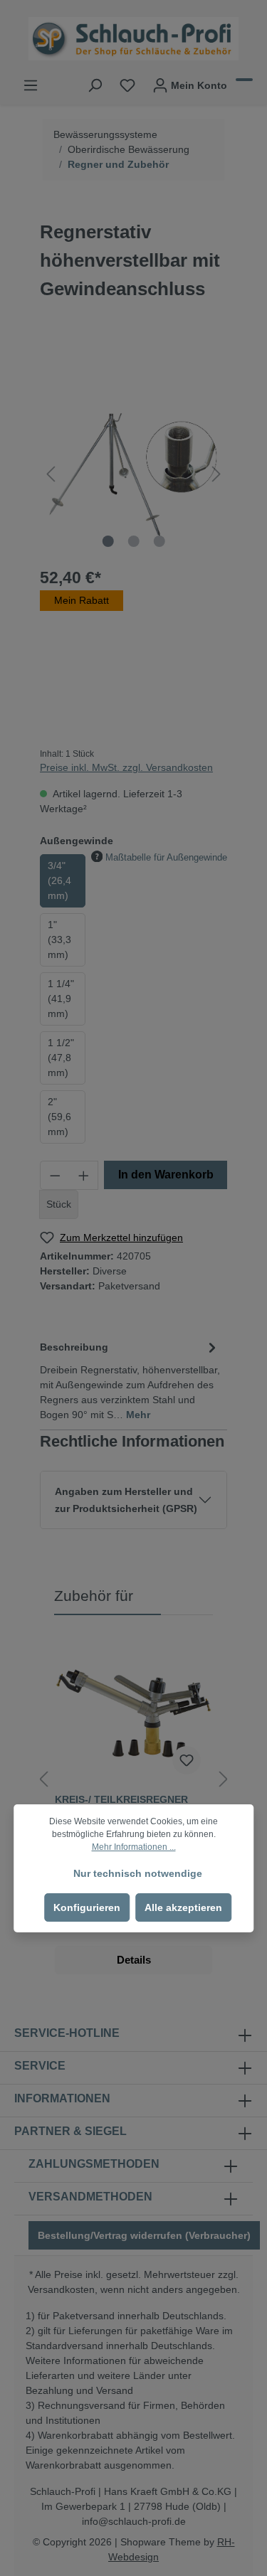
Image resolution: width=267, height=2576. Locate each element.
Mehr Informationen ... (134, 1847)
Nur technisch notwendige (138, 1873)
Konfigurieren (87, 1907)
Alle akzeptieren (183, 1907)
